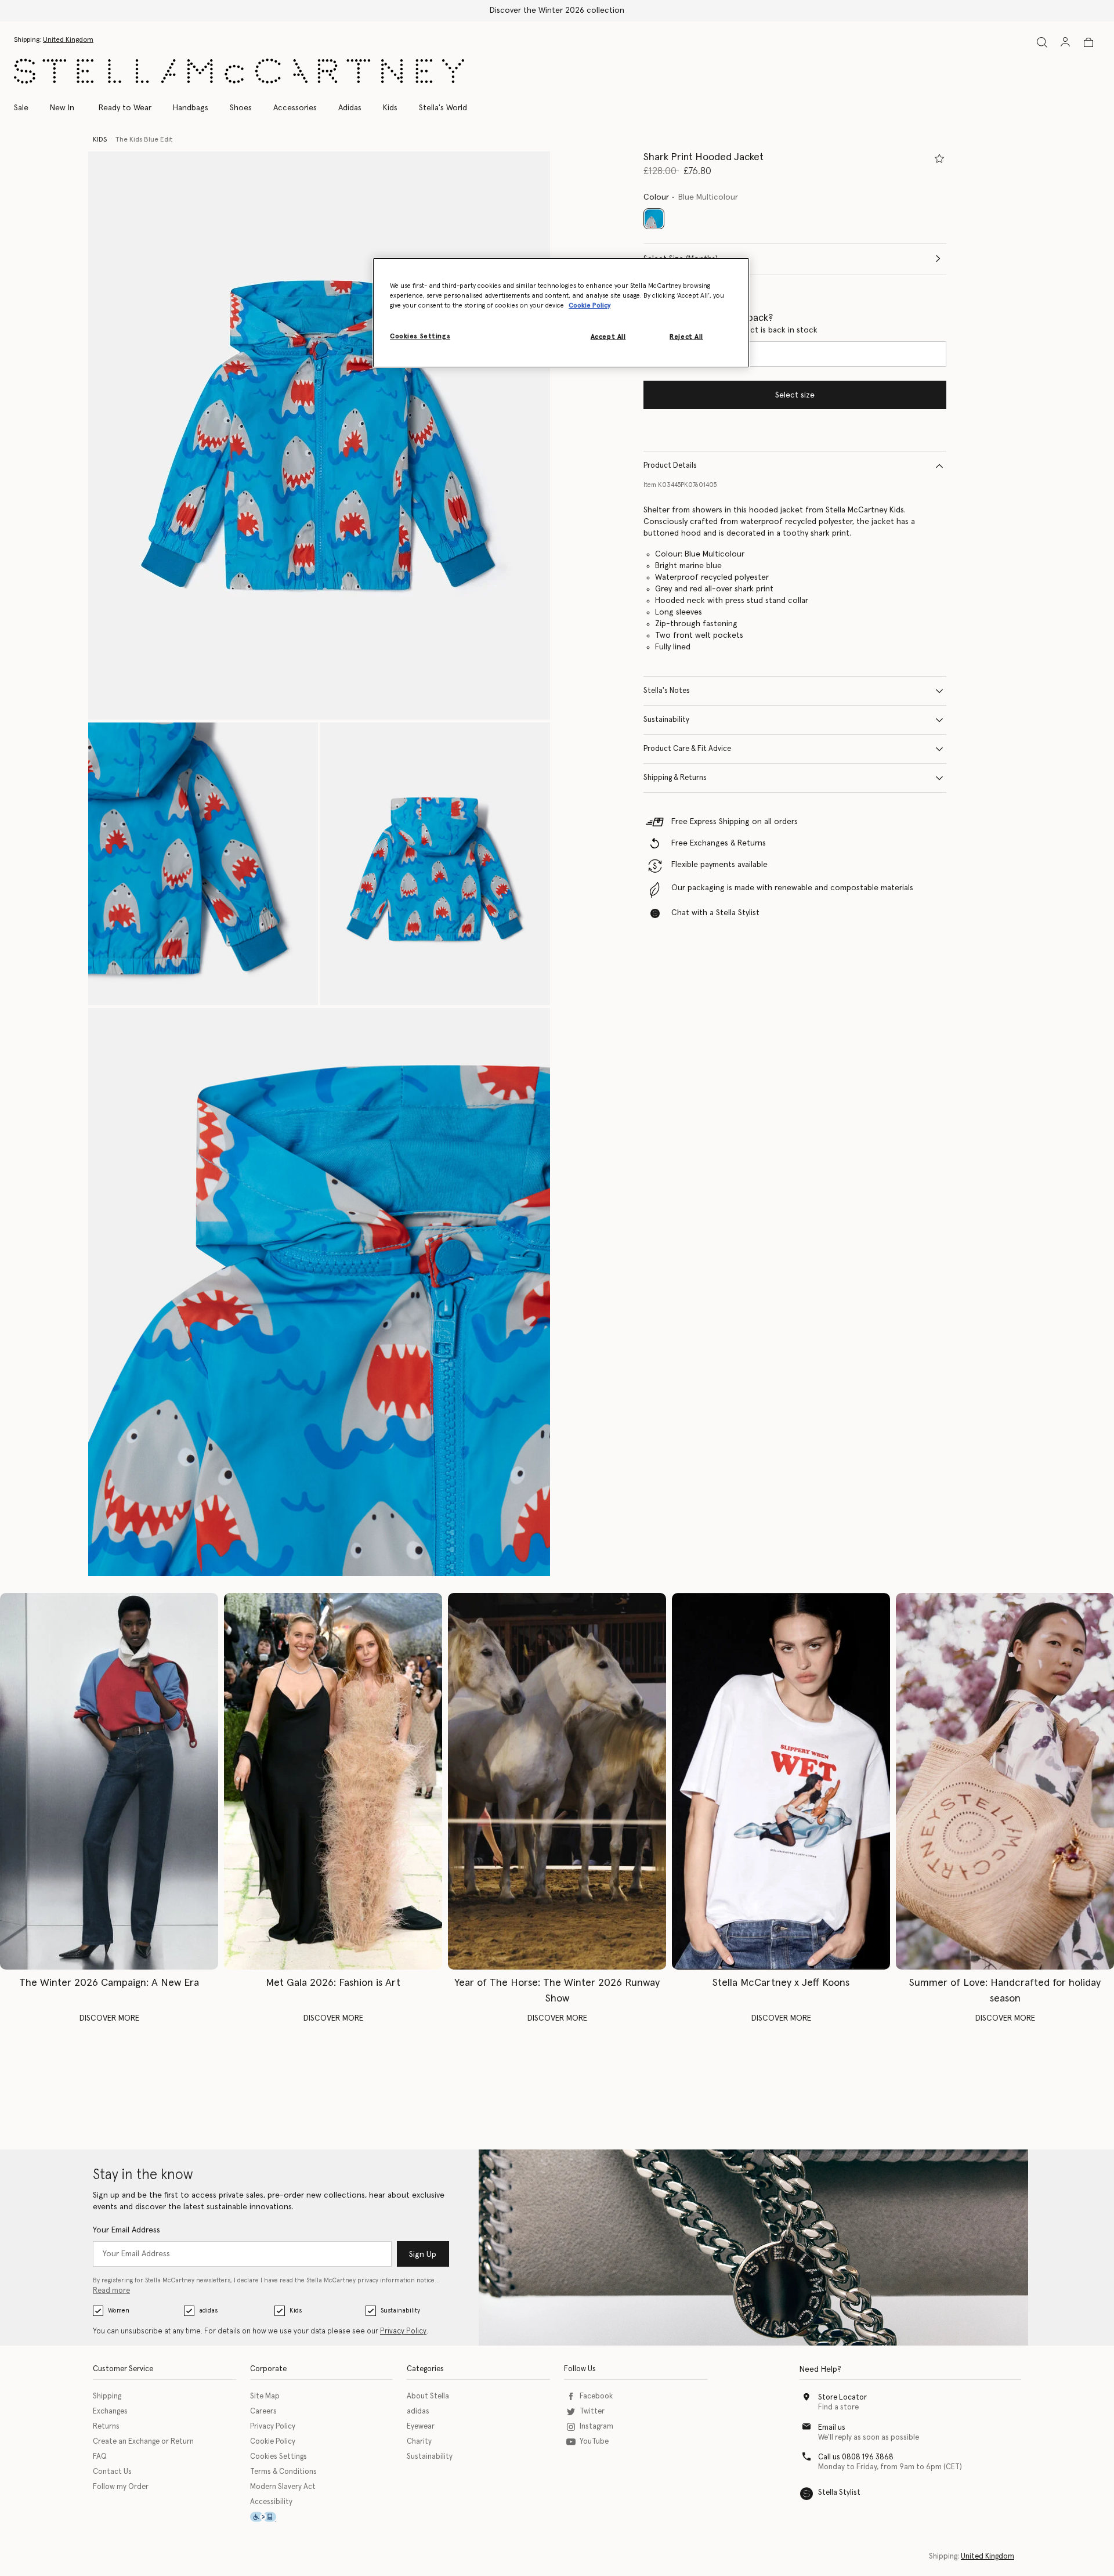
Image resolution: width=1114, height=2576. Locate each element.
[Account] (1065, 42)
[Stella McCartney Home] (239, 71)
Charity (419, 2442)
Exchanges (110, 2411)
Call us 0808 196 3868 (856, 2457)
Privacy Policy (403, 2331)
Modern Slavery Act (283, 2487)
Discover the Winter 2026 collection (557, 10)
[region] (561, 313)
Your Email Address (126, 2230)
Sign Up (423, 2255)
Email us (832, 2428)
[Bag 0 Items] (1088, 42)
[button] (319, 436)
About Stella (428, 2396)
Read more (111, 2291)
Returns (106, 2427)
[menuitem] (62, 108)
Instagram (596, 2427)
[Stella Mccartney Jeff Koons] (781, 1781)
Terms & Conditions (283, 2472)
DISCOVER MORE (109, 2018)
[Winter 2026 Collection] (109, 1781)
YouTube (594, 2442)
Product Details (670, 466)
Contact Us (112, 2472)
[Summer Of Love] (1005, 1781)
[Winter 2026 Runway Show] (557, 1781)
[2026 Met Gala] (333, 1781)
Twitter (592, 2411)
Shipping (107, 2396)
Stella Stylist (839, 2493)
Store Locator (842, 2398)
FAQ (100, 2457)
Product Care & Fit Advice (687, 749)
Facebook (596, 2396)
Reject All (686, 337)
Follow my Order (121, 2487)
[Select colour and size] (939, 158)
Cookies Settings (278, 2457)
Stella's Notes (667, 691)
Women (119, 2311)
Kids (296, 2311)
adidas (208, 2311)
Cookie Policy (273, 2442)
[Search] (1042, 42)
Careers (263, 2411)
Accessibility (271, 2502)
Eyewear (421, 2427)
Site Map (265, 2396)
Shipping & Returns (675, 778)
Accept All (608, 337)
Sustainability (666, 720)
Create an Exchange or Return (143, 2442)
